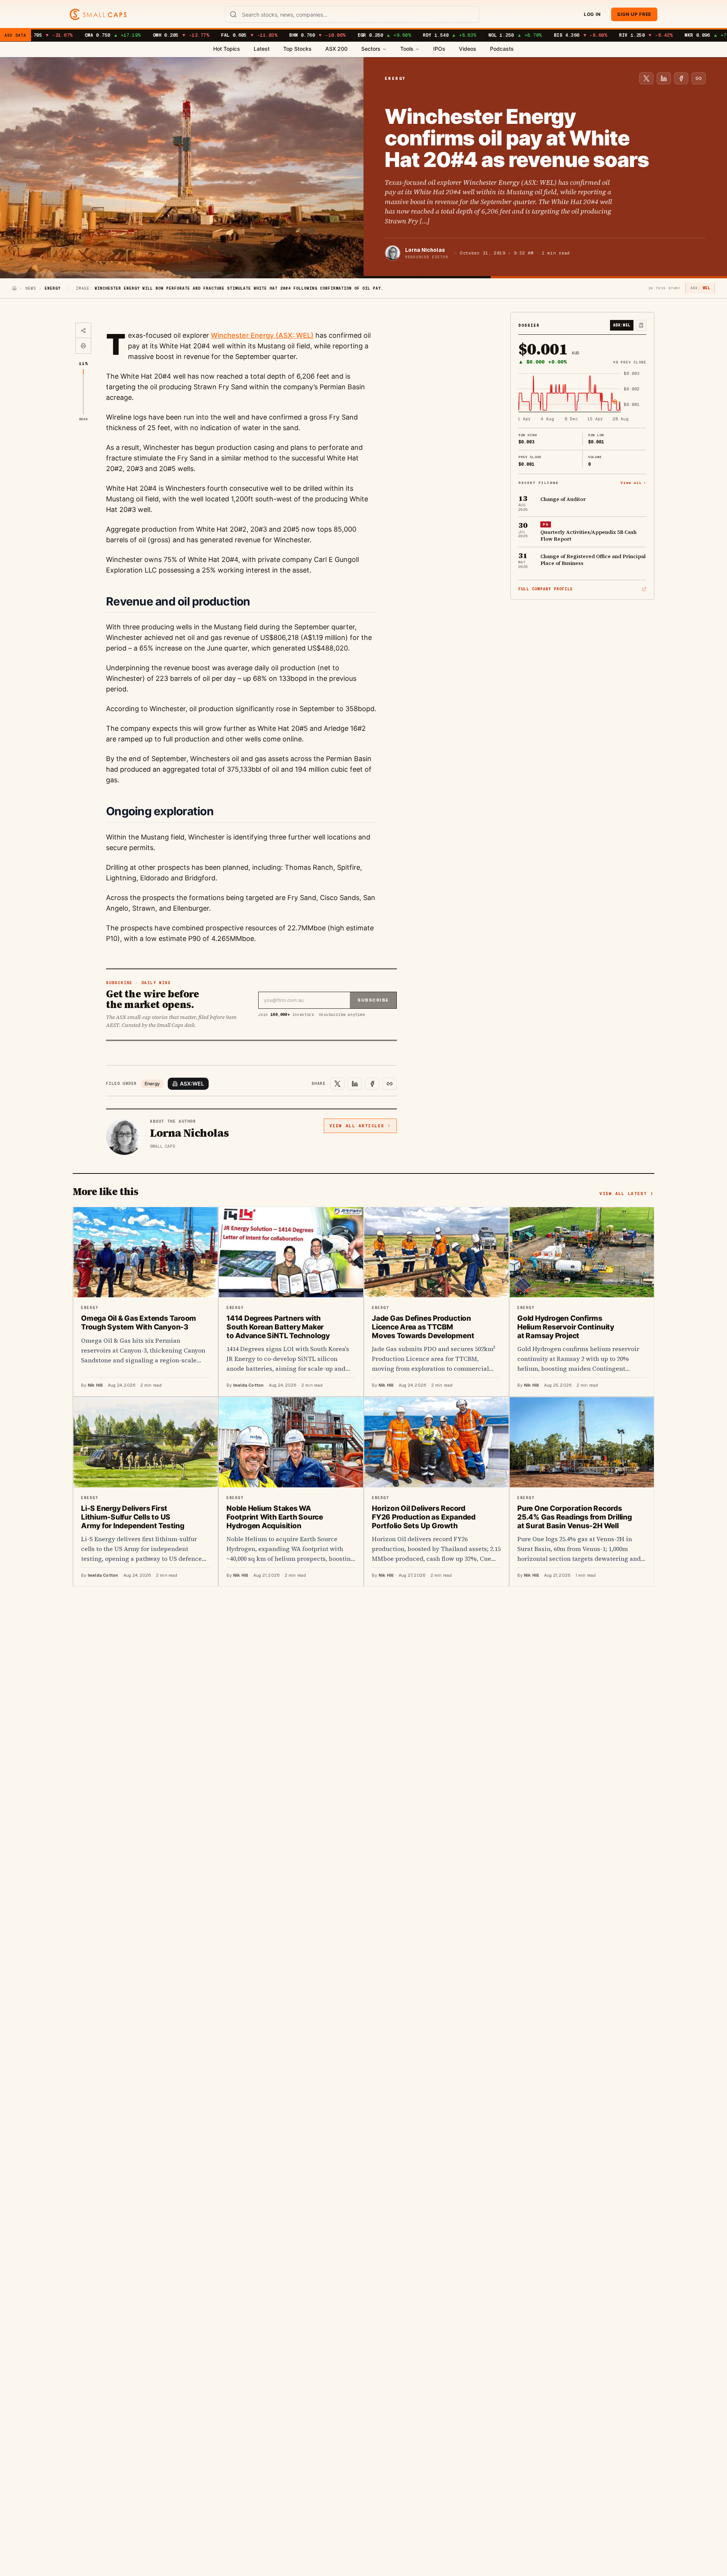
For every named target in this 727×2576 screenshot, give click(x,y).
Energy (152, 1084)
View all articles (357, 1126)
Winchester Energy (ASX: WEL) (262, 335)
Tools (407, 49)
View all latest (623, 1194)
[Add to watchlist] (641, 325)
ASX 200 (336, 49)
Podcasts (502, 49)
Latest (262, 49)
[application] (582, 397)
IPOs (439, 49)
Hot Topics (227, 49)
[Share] (83, 331)
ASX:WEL (192, 1084)
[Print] (83, 346)
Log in (592, 14)
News (31, 288)
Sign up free (634, 14)
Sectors (371, 49)
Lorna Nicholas (425, 250)
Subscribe (373, 1000)
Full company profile (546, 589)
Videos (468, 49)
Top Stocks (297, 49)
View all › (633, 483)
